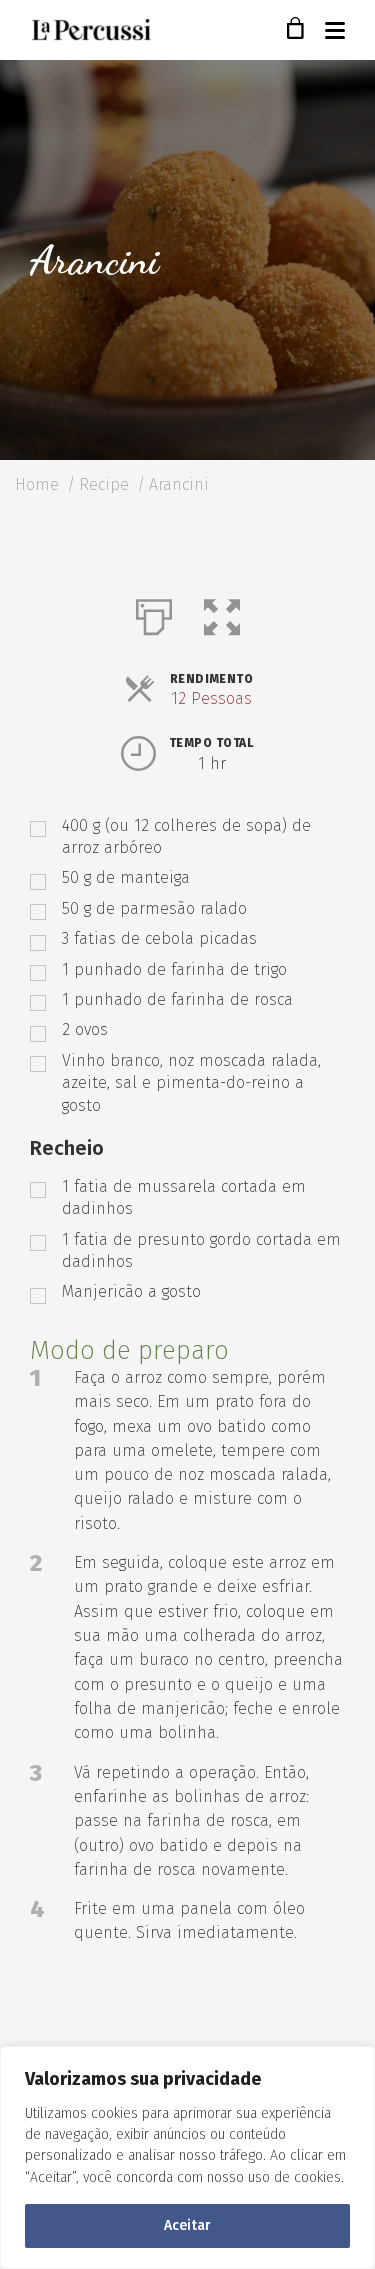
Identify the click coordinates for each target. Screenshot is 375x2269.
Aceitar (187, 2225)
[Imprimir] (154, 613)
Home (37, 484)
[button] (222, 613)
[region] (187, 2157)
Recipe (104, 484)
